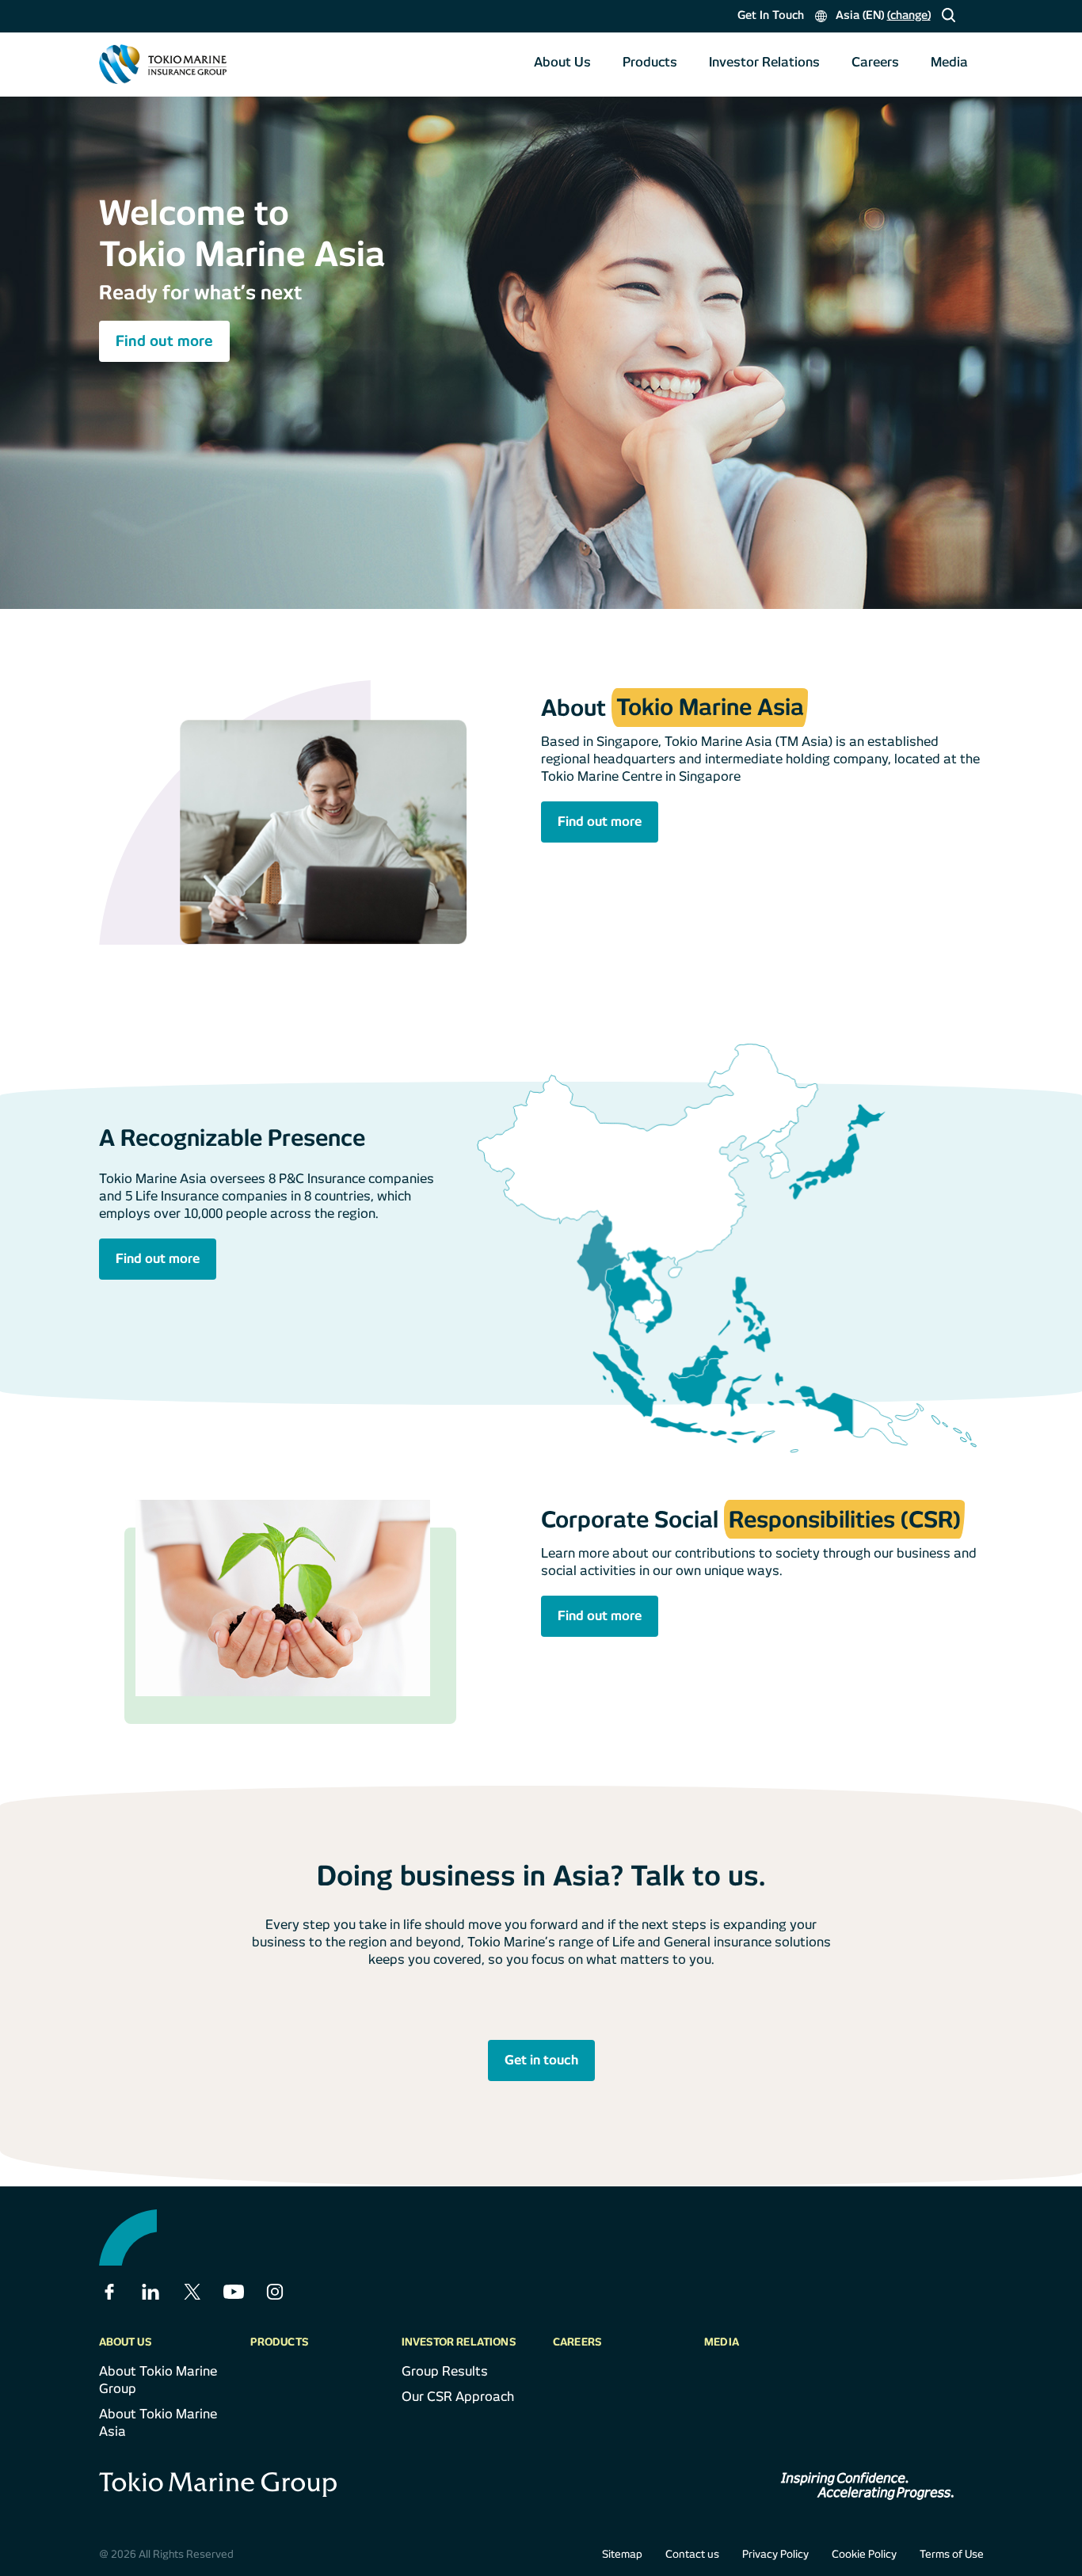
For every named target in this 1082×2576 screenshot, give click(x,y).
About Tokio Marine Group (158, 2380)
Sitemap (622, 2554)
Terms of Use (952, 2554)
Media (949, 62)
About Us (562, 62)
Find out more (164, 341)
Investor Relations (764, 62)
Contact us (692, 2554)
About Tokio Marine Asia (158, 2423)
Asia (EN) (882, 15)
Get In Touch (771, 15)
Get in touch (541, 2060)
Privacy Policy (775, 2554)
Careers (875, 62)
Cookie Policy (864, 2554)
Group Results (445, 2371)
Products (650, 62)
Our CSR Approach (458, 2397)
